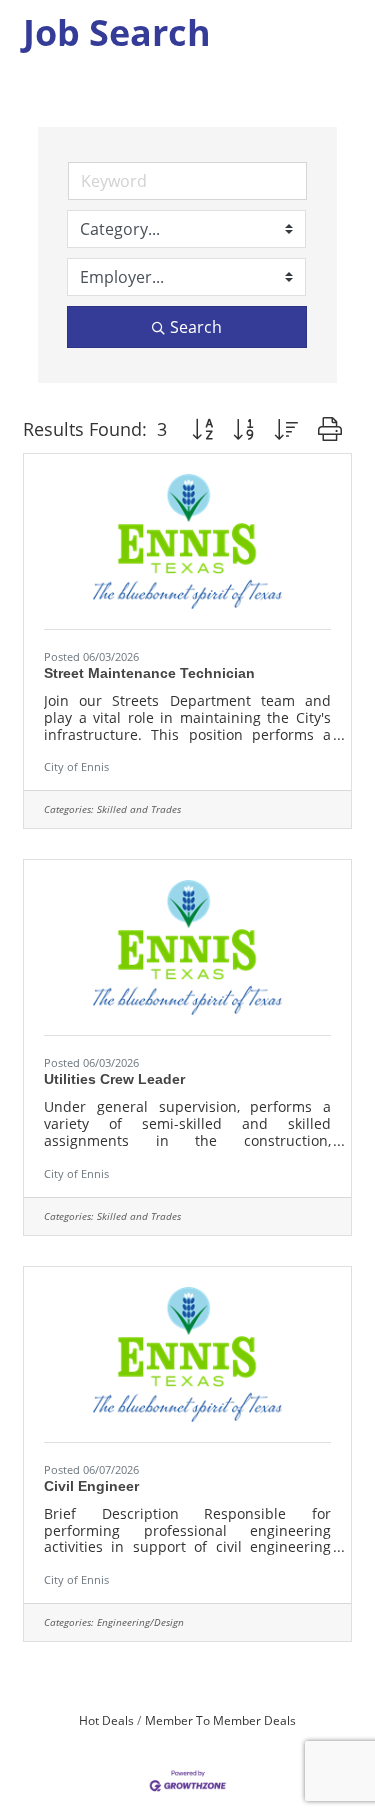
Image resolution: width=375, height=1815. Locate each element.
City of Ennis (76, 766)
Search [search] (196, 327)
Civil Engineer (91, 1486)
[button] (202, 429)
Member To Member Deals (220, 1720)
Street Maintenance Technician (149, 673)
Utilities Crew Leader (114, 1079)
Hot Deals (106, 1720)
